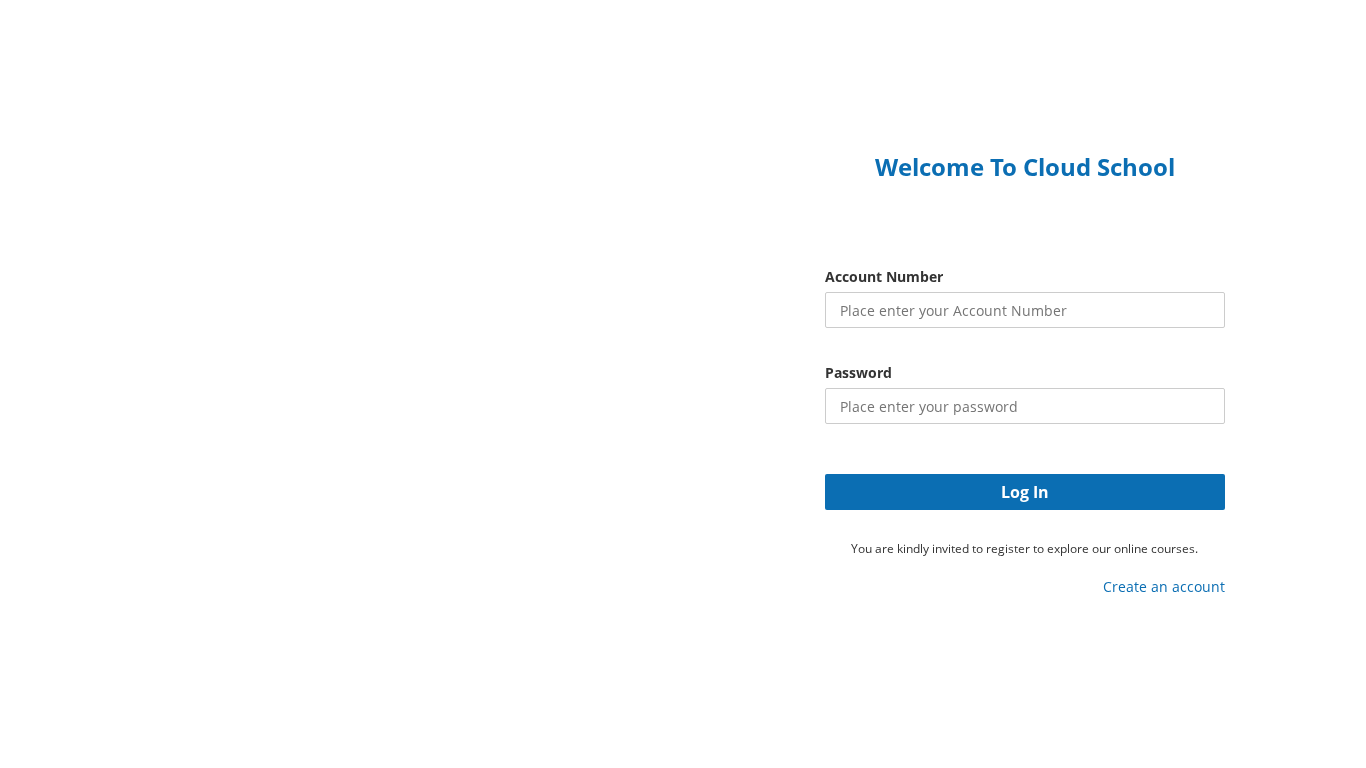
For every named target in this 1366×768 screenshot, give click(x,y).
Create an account (1164, 586)
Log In (1025, 492)
